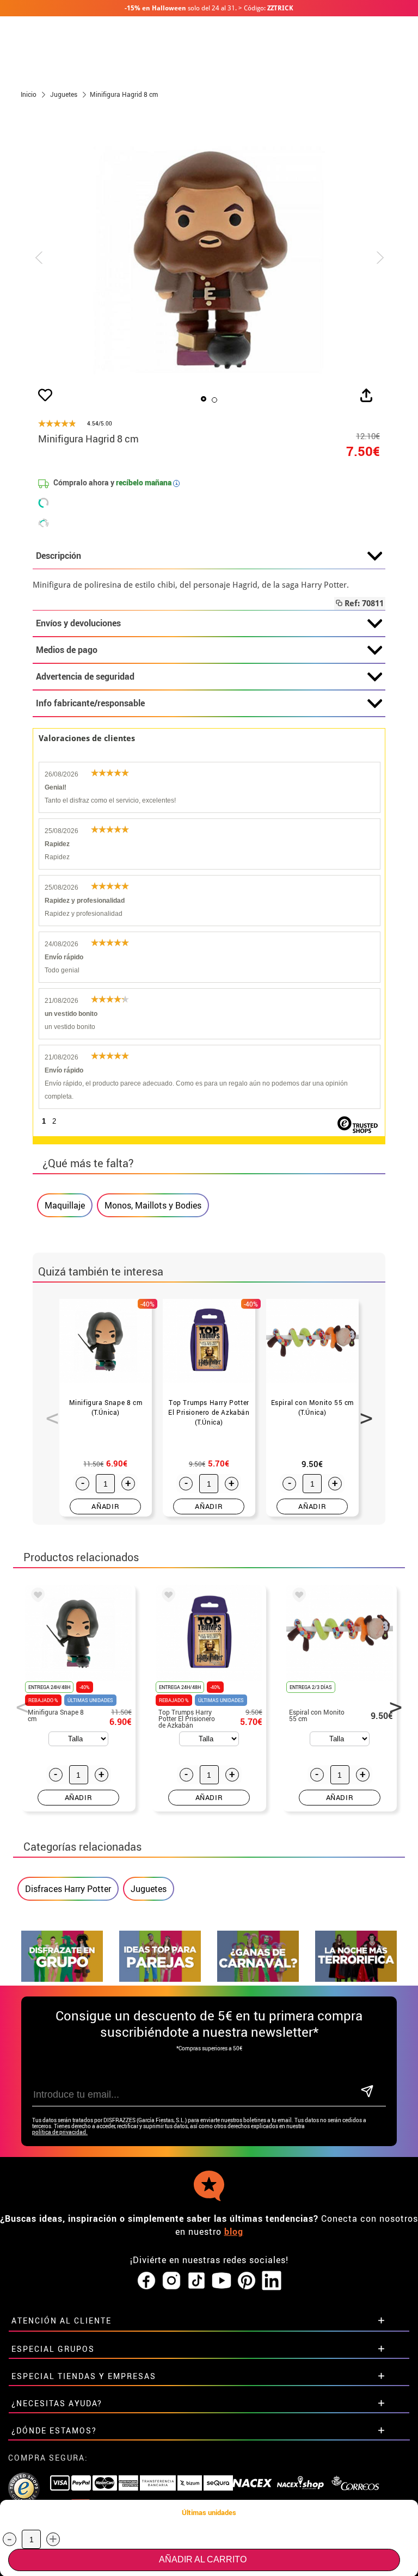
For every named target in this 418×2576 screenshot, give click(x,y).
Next (362, 1412)
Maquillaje (65, 1205)
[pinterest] (247, 2281)
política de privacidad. (60, 2132)
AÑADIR (105, 1506)
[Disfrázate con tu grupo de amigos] (62, 1979)
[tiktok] (196, 2281)
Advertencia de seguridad (85, 676)
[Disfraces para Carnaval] (258, 1979)
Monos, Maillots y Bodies (153, 1205)
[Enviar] (367, 2092)
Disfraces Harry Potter (68, 1889)
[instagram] (171, 2281)
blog (234, 2232)
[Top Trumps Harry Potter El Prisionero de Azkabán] (167, 1597)
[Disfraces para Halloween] (356, 1979)
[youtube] (222, 2281)
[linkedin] (272, 2281)
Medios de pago (67, 650)
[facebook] (146, 2281)
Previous (48, 1412)
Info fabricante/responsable (90, 703)
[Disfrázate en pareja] (160, 1979)
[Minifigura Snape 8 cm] (36, 1597)
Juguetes (149, 1889)
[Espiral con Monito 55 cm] (297, 1597)
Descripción (59, 556)
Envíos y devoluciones (78, 623)
